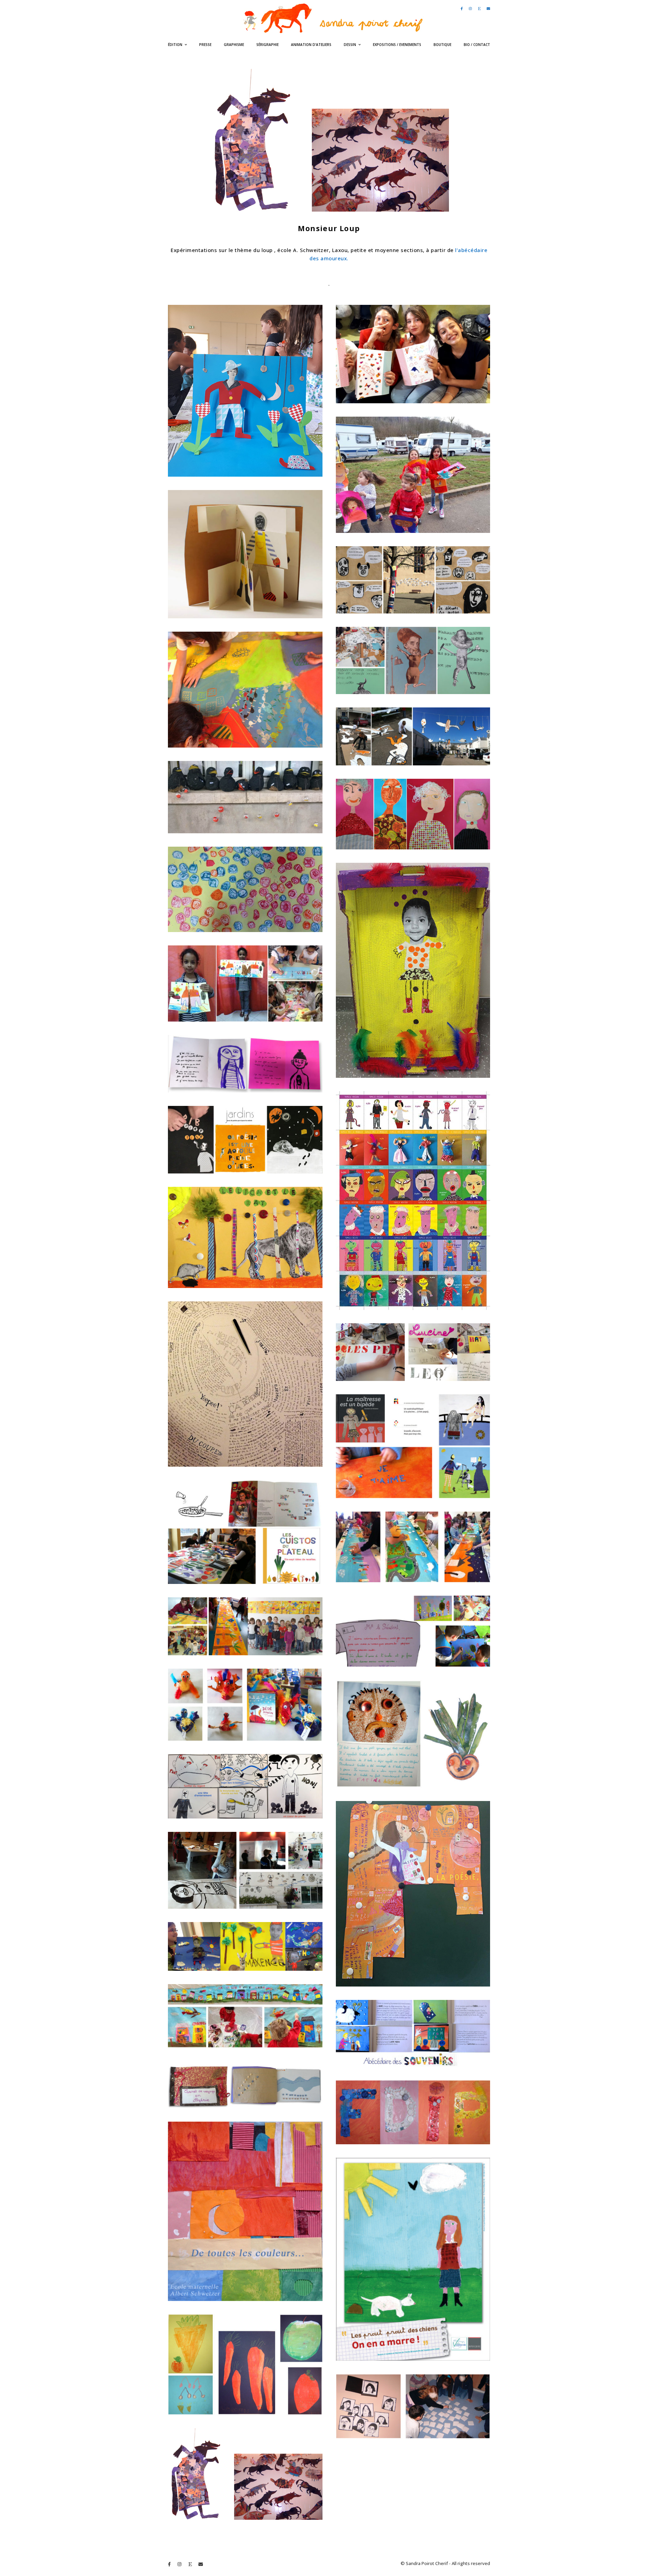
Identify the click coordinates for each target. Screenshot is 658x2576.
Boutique (442, 45)
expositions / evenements (397, 45)
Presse (205, 45)
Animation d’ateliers (311, 45)
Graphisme (234, 45)
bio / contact (477, 45)
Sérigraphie (267, 45)
